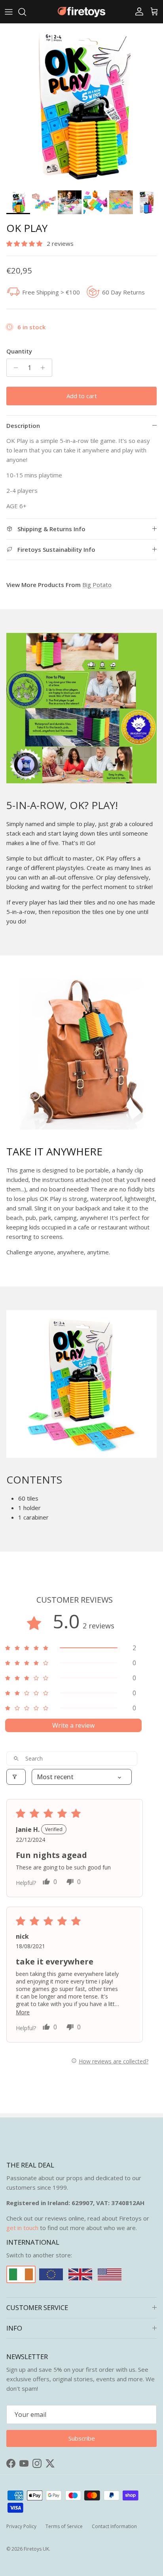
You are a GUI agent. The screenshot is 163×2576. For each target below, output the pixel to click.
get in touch (22, 2228)
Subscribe (82, 2438)
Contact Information (114, 2526)
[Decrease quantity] (14, 368)
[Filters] (16, 1777)
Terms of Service (64, 2526)
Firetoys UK (36, 2549)
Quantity (19, 351)
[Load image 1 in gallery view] (81, 105)
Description (23, 426)
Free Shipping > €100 (51, 292)
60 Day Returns (123, 292)
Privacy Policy (21, 2526)
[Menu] (9, 12)
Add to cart (82, 396)
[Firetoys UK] (81, 12)
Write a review (73, 1725)
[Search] (26, 12)
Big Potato (97, 585)
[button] (25, 243)
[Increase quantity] (45, 368)
